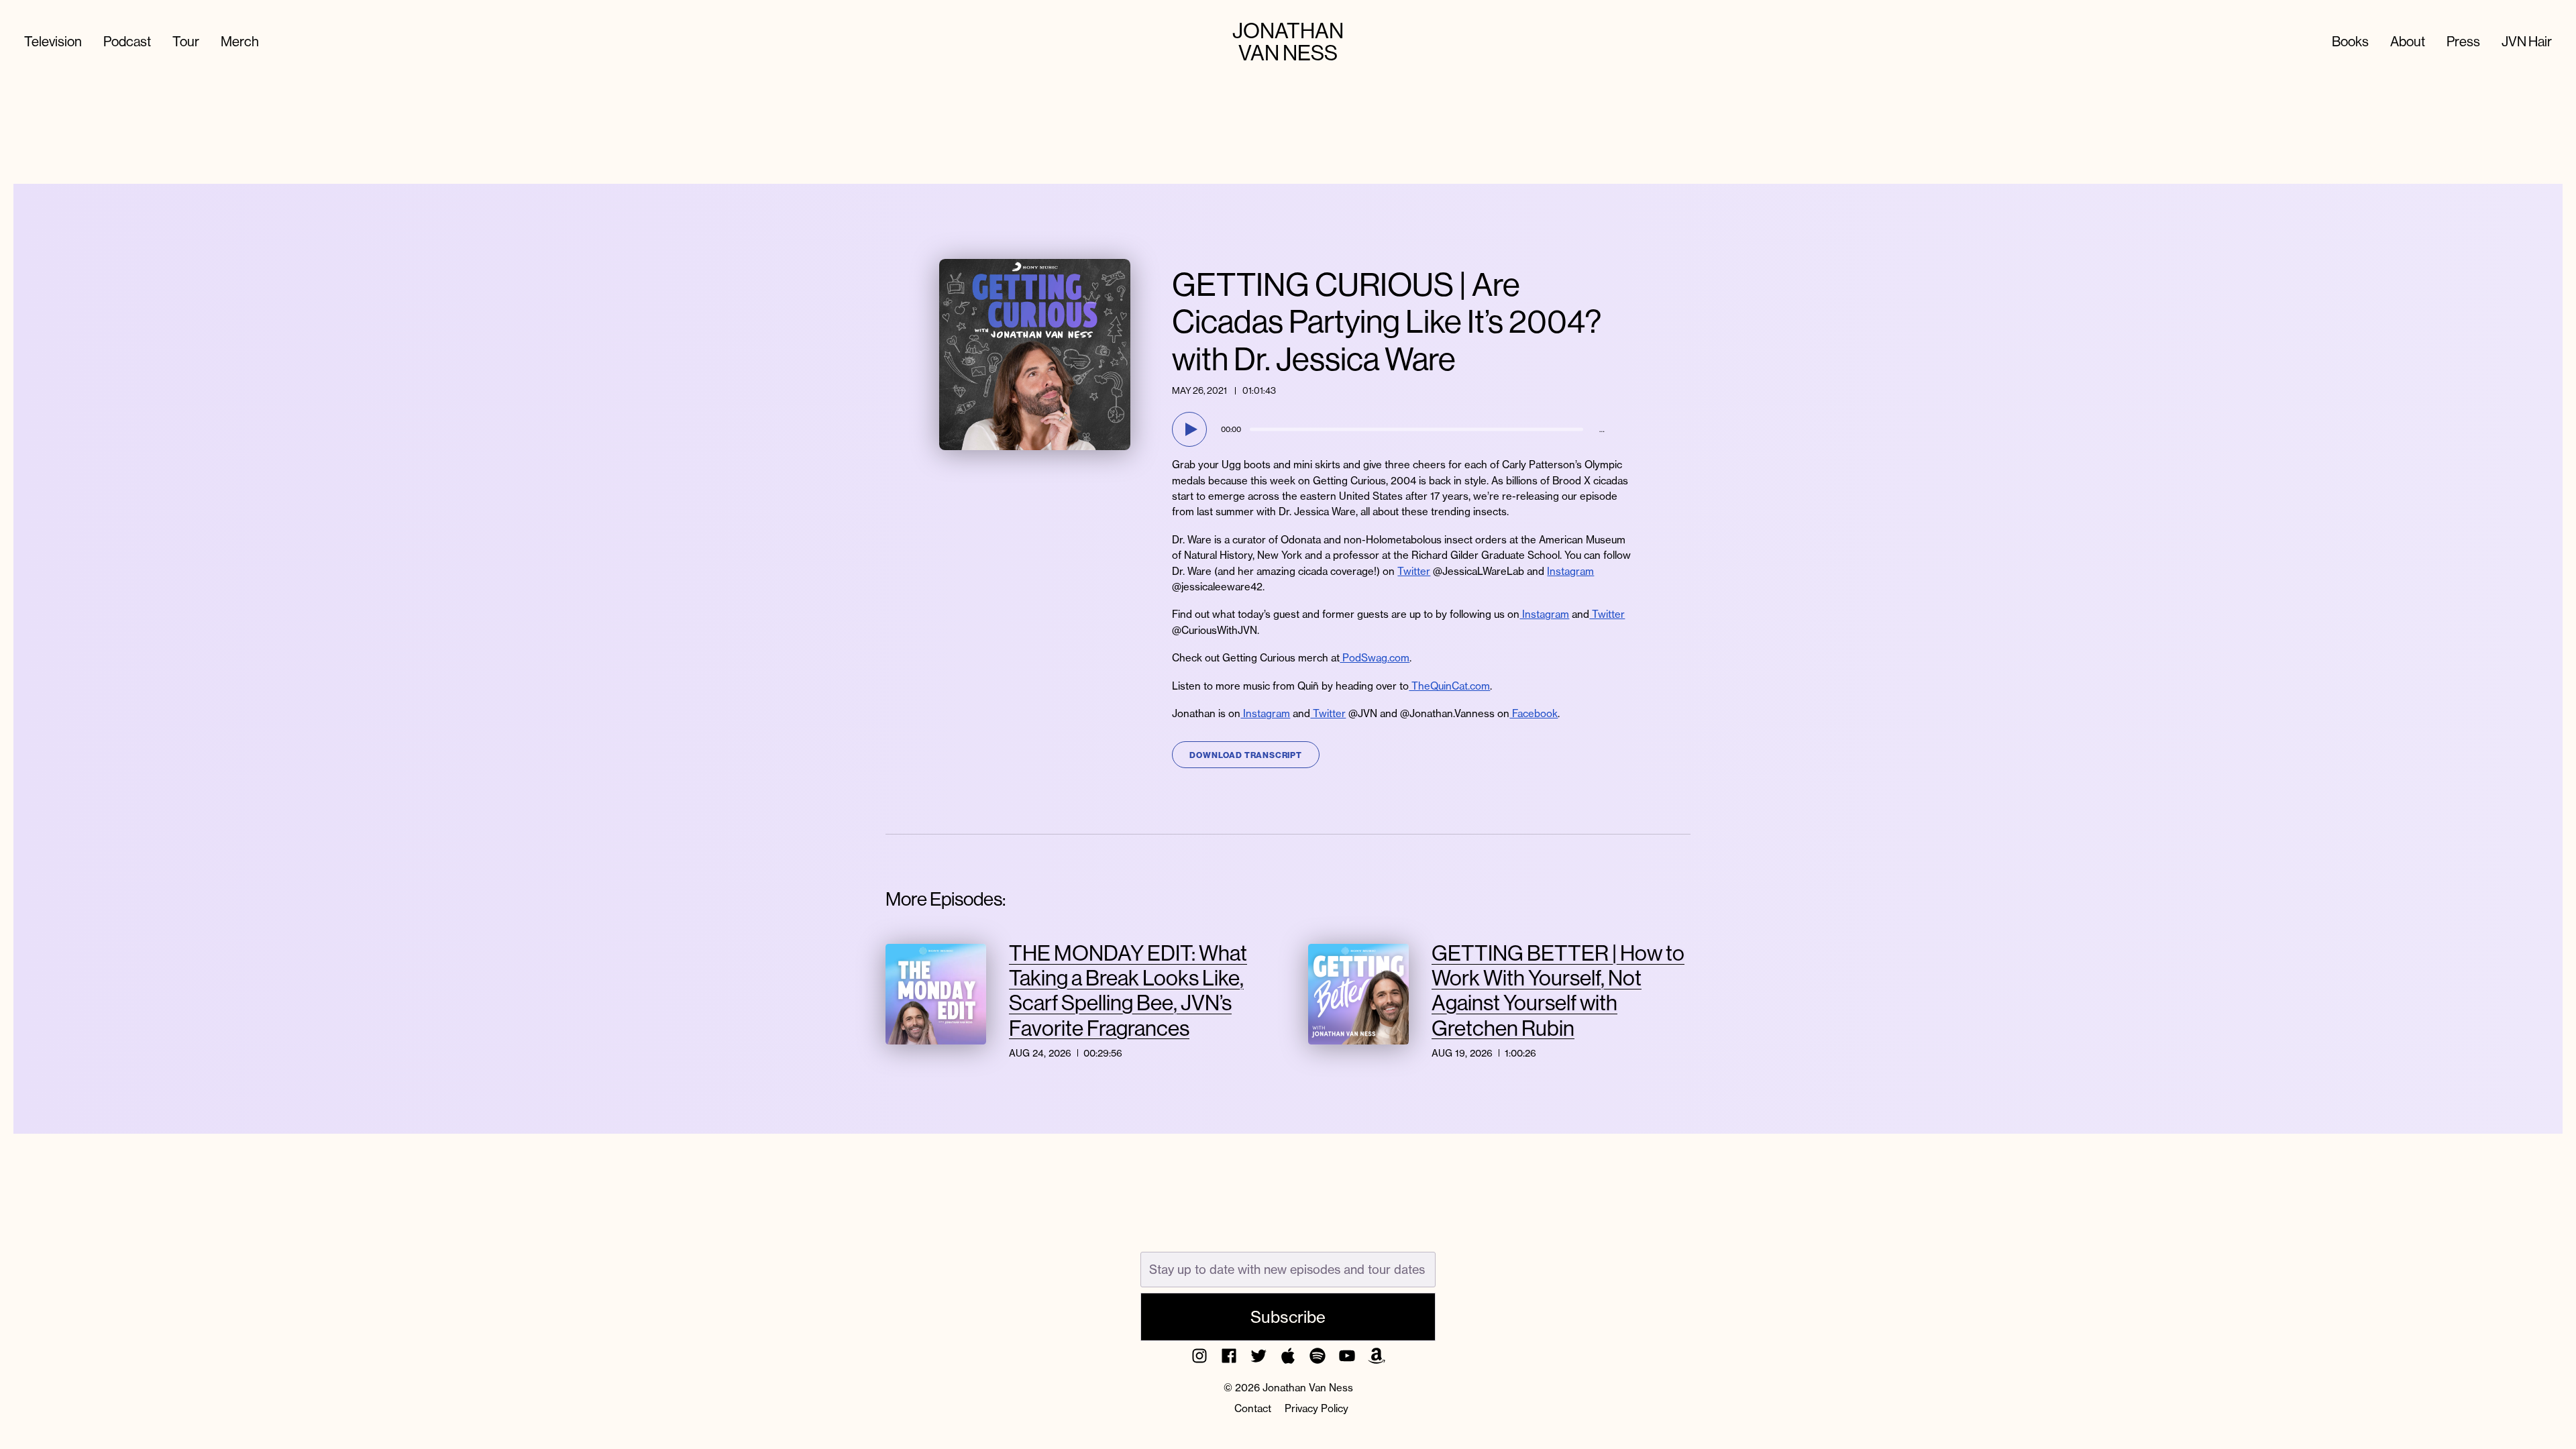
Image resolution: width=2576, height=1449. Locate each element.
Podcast (127, 41)
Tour (186, 41)
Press (2463, 41)
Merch (240, 41)
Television (53, 41)
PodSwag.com (1375, 658)
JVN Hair (2527, 41)
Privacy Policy (1317, 1408)
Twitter (1414, 571)
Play (1191, 429)
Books (2350, 41)
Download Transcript (1245, 755)
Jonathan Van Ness (1288, 42)
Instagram (1570, 571)
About (2408, 41)
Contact (1253, 1408)
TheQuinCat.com (1449, 686)
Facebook (1534, 713)
